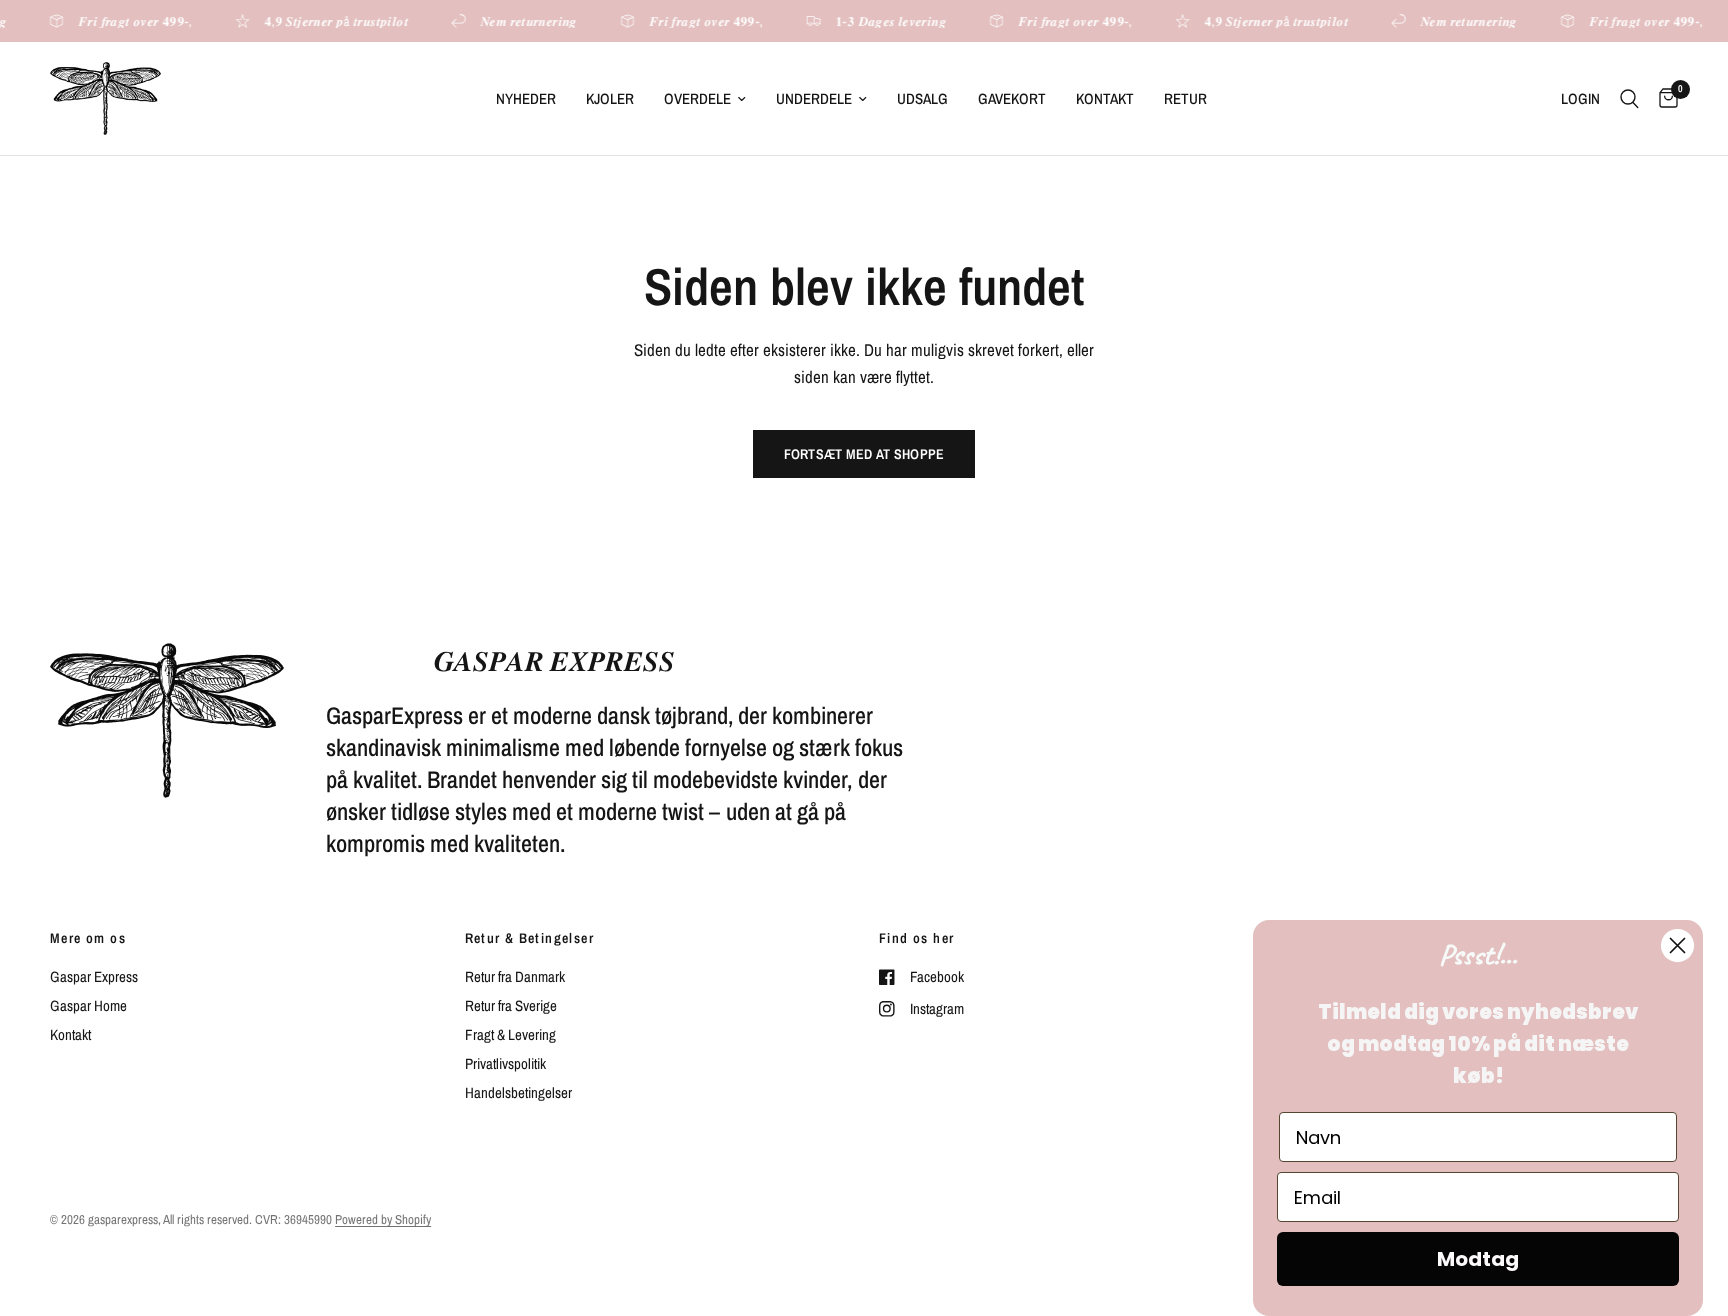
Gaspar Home (88, 1005)
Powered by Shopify (383, 1219)
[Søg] (1629, 98)
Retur (1185, 98)
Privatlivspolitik (505, 1063)
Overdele (697, 98)
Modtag (1478, 1259)
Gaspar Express (94, 976)
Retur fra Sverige (511, 1005)
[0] (1663, 98)
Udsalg (922, 98)
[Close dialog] (1677, 945)
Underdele (814, 98)
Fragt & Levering (510, 1034)
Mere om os (88, 938)
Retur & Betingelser (530, 938)
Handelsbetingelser (518, 1092)
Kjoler (610, 98)
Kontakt (1105, 98)
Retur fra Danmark (515, 976)
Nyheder (526, 98)
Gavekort (1012, 98)
